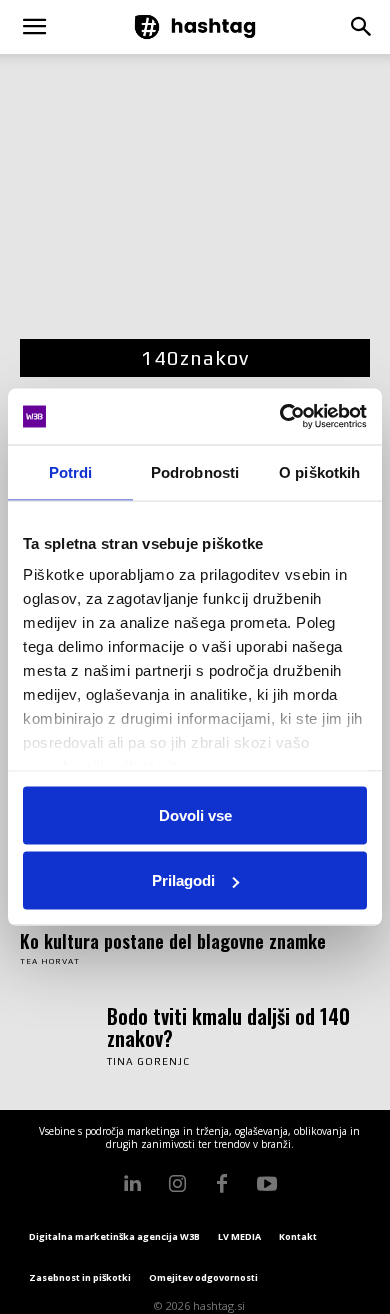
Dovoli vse (195, 814)
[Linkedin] (132, 1184)
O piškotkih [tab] (319, 471)
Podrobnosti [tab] (195, 471)
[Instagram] (177, 1184)
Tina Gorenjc (148, 1061)
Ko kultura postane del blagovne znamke (173, 941)
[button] (34, 27)
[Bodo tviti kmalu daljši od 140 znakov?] (58, 1034)
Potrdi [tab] (71, 471)
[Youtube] (267, 1184)
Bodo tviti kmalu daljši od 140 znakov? (228, 1027)
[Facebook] (222, 1184)
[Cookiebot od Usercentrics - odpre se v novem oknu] (280, 417)
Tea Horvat (50, 961)
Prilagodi (183, 880)
